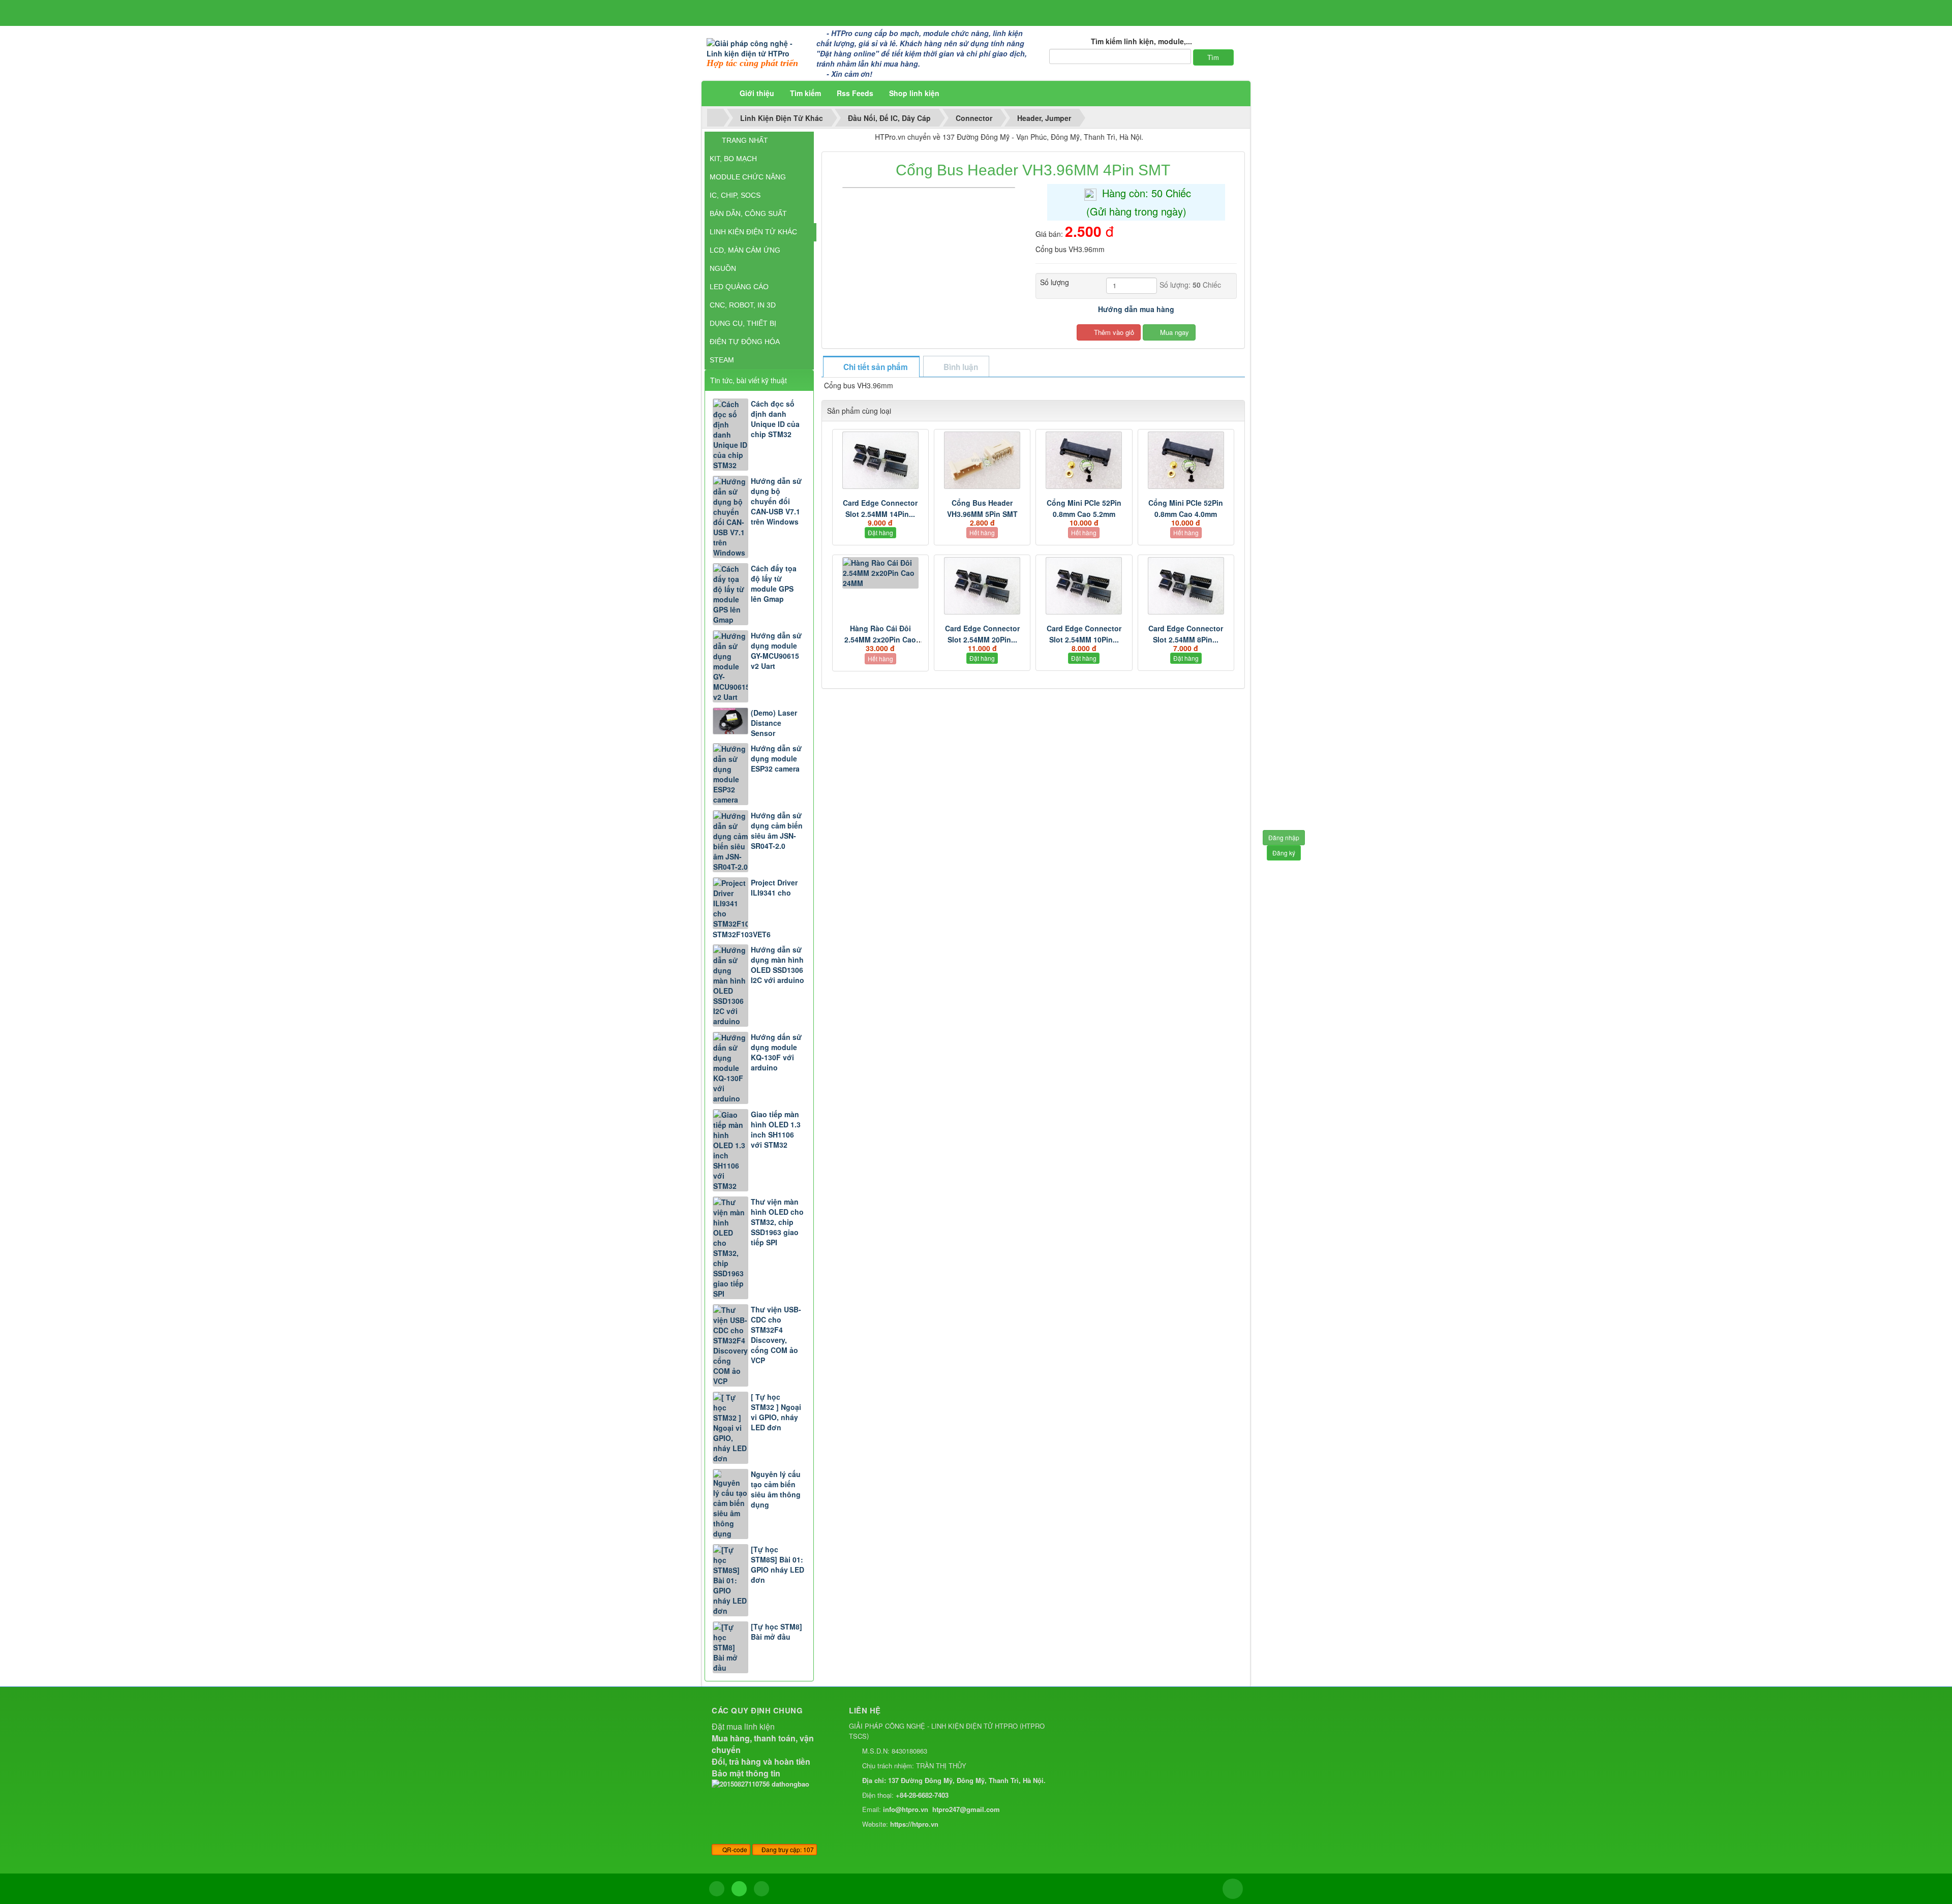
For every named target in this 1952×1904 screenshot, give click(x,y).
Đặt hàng (880, 532)
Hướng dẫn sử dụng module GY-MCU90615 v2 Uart (776, 651)
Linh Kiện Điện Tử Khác (753, 232)
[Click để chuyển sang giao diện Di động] (761, 1889)
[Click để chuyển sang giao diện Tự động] (717, 1889)
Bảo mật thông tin (746, 1773)
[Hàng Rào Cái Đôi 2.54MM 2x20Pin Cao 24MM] (880, 573)
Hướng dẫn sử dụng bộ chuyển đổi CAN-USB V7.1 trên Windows (776, 501)
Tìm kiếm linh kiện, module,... (1141, 41)
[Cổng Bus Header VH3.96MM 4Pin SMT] (930, 187)
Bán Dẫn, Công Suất (748, 213)
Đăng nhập (1284, 837)
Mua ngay (1173, 332)
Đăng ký (1284, 853)
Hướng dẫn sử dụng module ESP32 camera (776, 758)
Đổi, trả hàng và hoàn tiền (761, 1761)
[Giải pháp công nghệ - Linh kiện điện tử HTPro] (758, 47)
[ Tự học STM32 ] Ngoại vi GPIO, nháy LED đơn (776, 1412)
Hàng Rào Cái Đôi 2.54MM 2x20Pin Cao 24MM (880, 639)
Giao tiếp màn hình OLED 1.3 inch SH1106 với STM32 (776, 1129)
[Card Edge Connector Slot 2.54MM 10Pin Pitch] (1084, 586)
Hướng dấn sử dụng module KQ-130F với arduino (776, 1052)
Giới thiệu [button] (757, 93)
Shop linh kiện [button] (914, 93)
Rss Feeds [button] (855, 93)
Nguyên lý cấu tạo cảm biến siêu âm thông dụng (776, 1489)
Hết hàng (982, 532)
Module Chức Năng (748, 177)
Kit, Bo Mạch (733, 159)
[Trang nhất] (719, 93)
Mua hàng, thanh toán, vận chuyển (763, 1744)
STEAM (722, 360)
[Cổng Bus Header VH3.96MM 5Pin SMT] (982, 460)
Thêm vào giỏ (1113, 332)
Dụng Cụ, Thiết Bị (743, 323)
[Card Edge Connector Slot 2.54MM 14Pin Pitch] (880, 460)
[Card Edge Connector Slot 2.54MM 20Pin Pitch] (982, 586)
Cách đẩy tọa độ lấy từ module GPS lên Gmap (774, 584)
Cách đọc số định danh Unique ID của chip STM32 (775, 419)
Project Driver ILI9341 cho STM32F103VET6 (755, 908)
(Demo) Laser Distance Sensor (774, 723)
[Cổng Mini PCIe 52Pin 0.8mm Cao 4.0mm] (1186, 460)
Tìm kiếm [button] (805, 93)
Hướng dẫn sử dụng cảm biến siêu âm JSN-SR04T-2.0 (777, 831)
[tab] (871, 367)
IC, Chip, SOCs (735, 195)
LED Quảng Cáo (739, 287)
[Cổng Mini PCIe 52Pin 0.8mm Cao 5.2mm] (1084, 460)
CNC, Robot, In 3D (743, 305)
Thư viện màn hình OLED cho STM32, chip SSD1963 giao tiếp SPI (777, 1222)
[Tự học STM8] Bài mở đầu (776, 1632)
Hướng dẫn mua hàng (1136, 309)
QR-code (734, 1849)
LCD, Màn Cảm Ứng (745, 250)
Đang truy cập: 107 (787, 1849)
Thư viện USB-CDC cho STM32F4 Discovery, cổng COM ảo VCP (776, 1335)
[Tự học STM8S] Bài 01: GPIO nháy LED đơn (777, 1564)
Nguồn (723, 268)
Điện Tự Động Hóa (745, 342)
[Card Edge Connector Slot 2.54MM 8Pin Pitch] (1186, 586)
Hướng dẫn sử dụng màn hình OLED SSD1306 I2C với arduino (777, 965)
